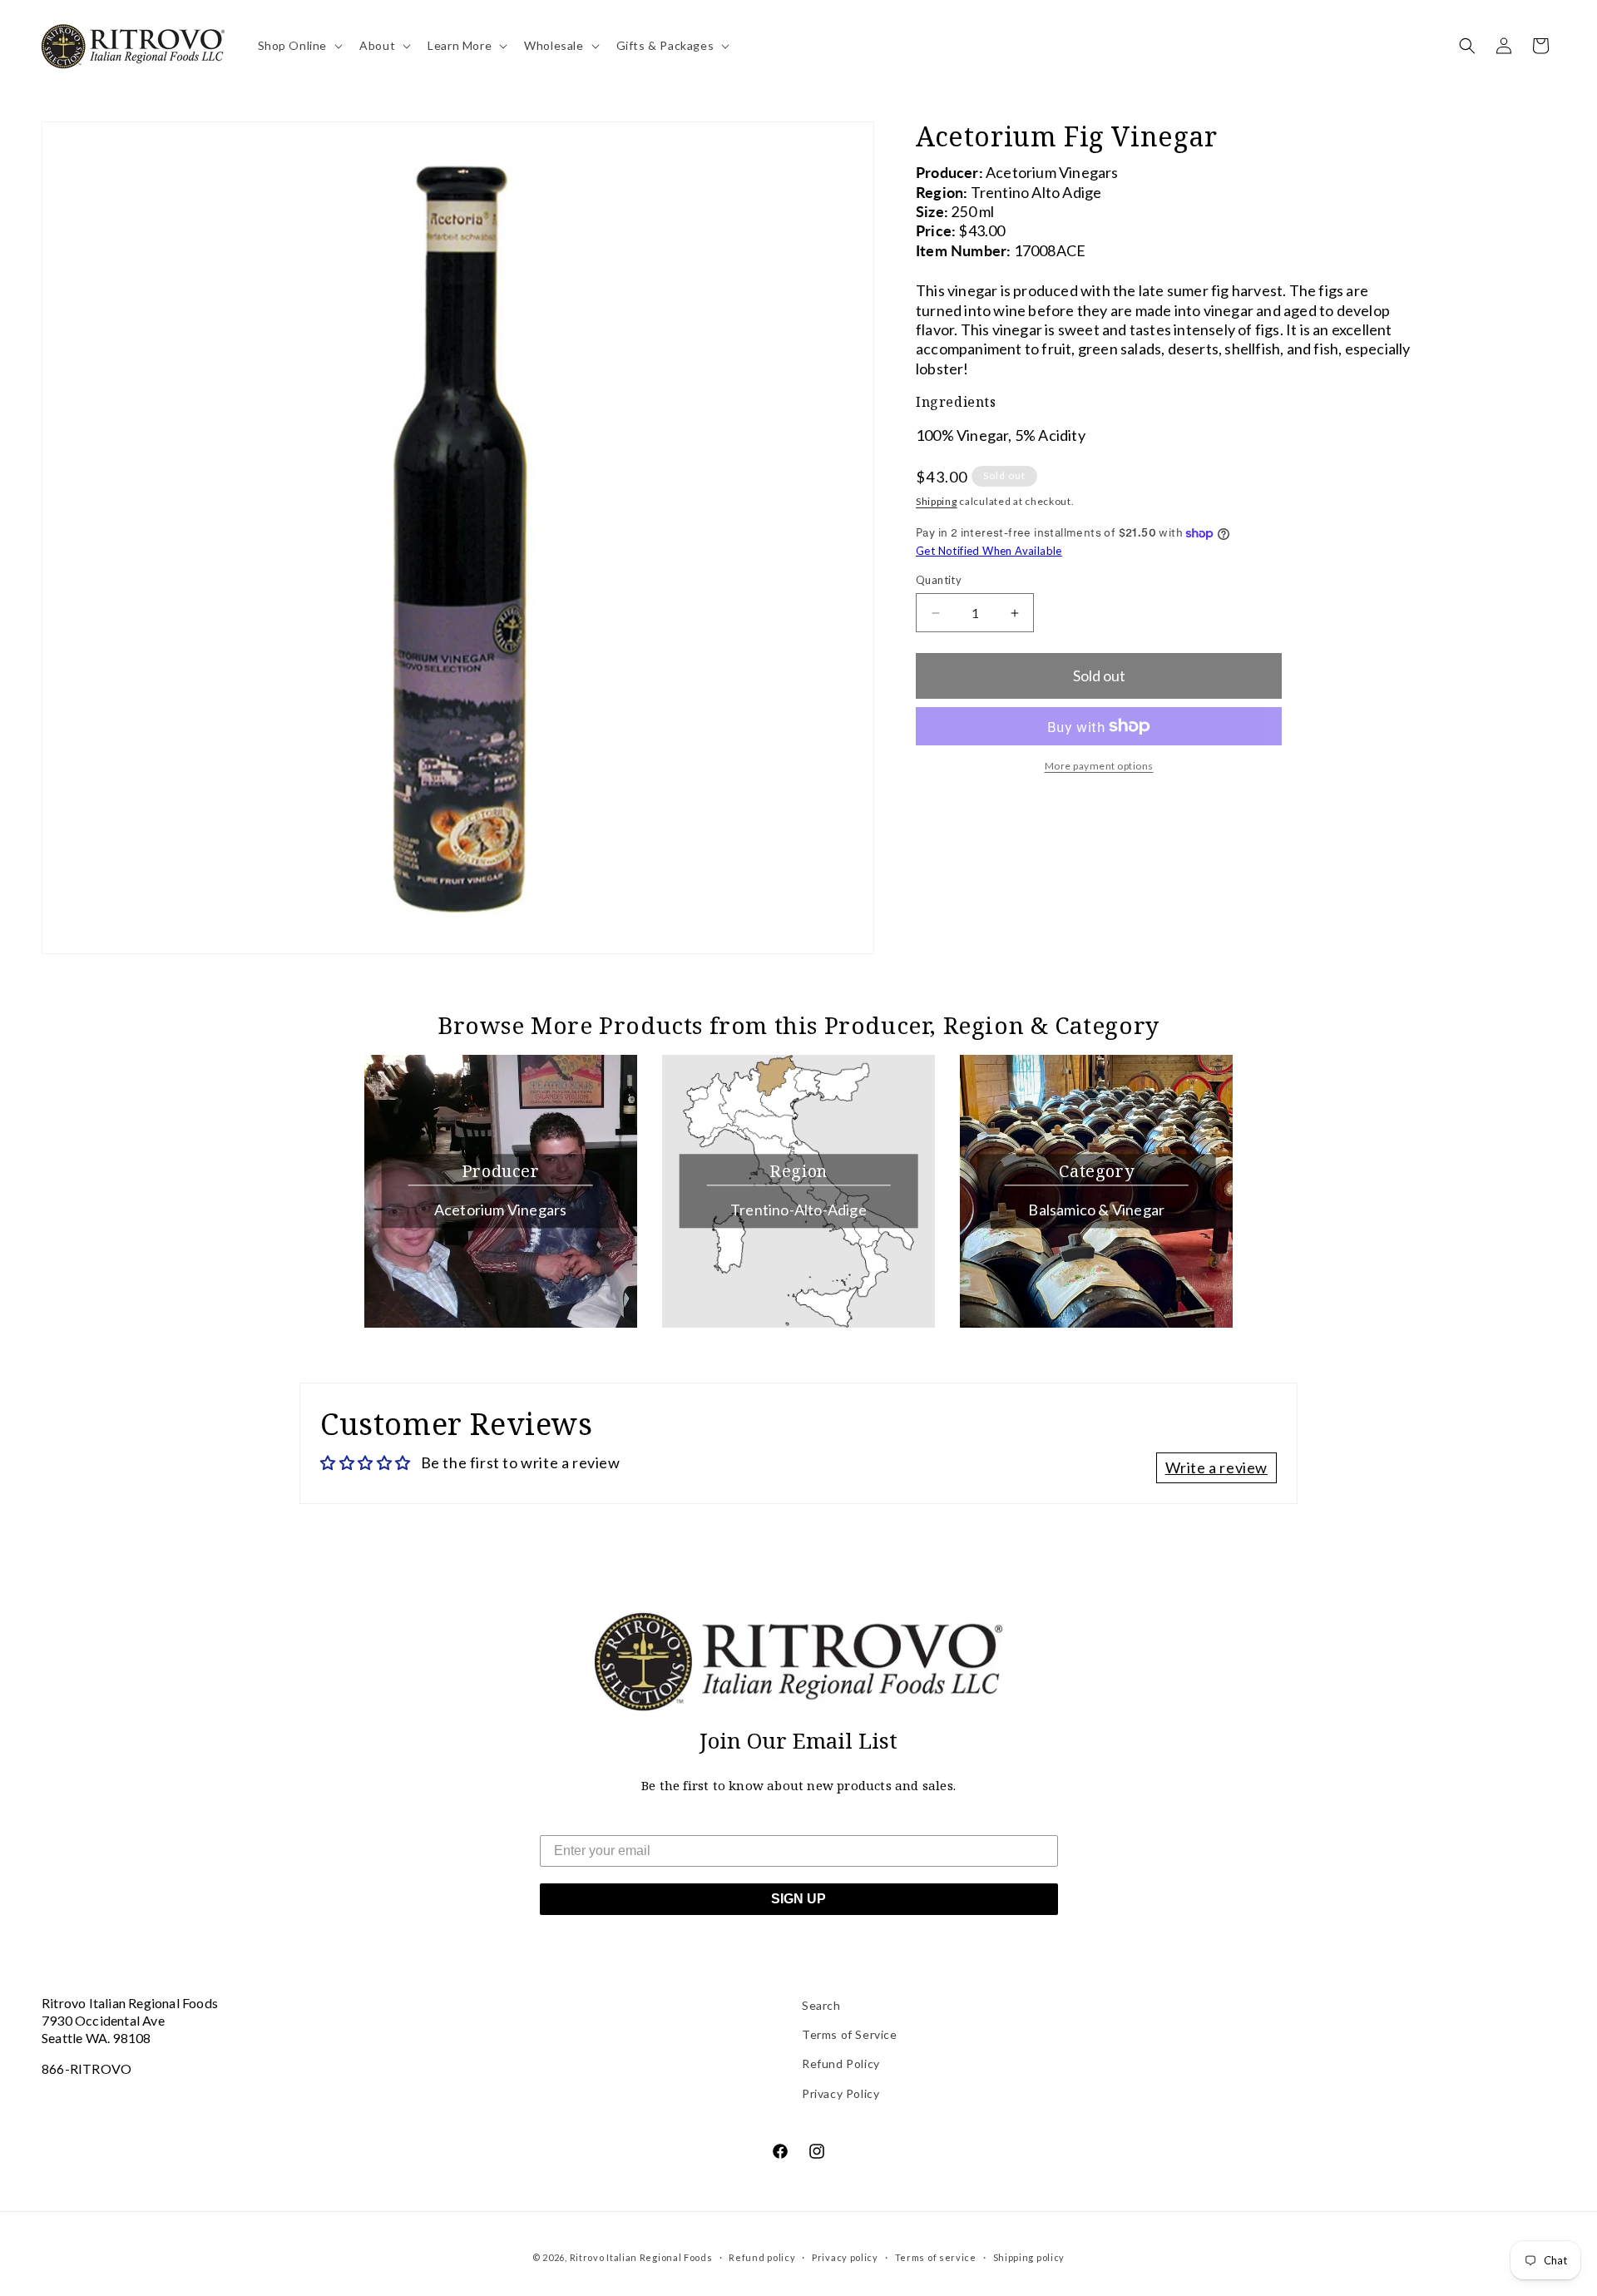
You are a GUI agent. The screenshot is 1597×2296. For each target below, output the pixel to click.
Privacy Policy (841, 2093)
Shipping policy (1029, 2257)
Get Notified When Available (989, 551)
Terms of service (936, 2257)
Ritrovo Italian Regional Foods (641, 2257)
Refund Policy (841, 2063)
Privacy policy (845, 2257)
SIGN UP (798, 1899)
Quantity (939, 580)
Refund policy (762, 2257)
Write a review (1216, 1467)
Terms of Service (850, 2034)
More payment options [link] (1099, 766)
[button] (299, 46)
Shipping (937, 501)
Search (821, 2005)
